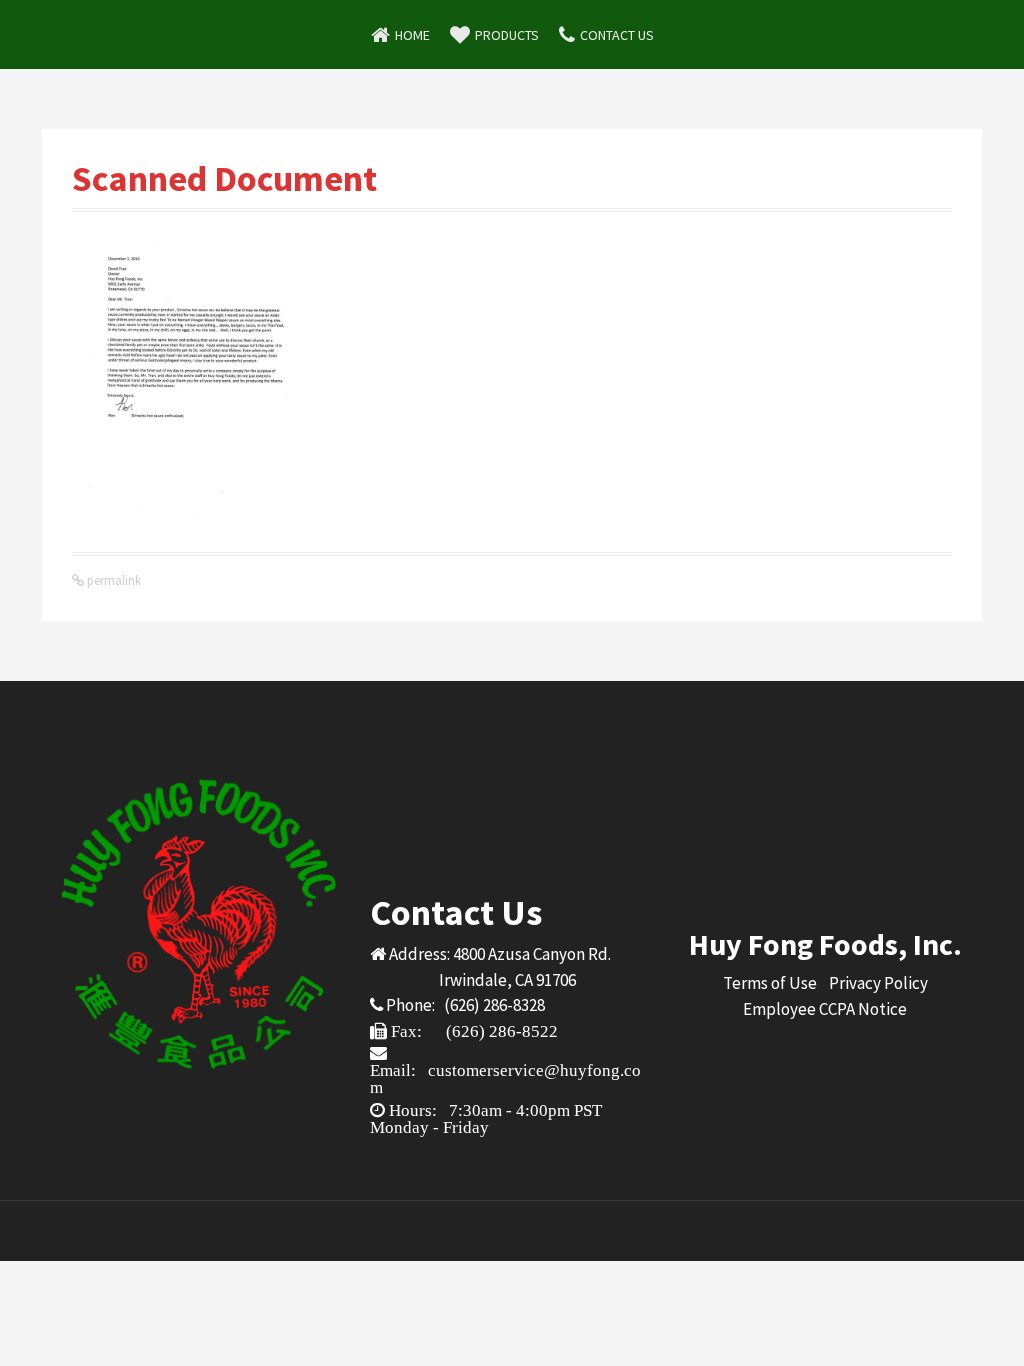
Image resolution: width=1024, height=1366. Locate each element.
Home (412, 35)
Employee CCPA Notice (825, 1009)
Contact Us (617, 35)
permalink (112, 580)
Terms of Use (770, 983)
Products (507, 35)
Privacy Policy (878, 983)
